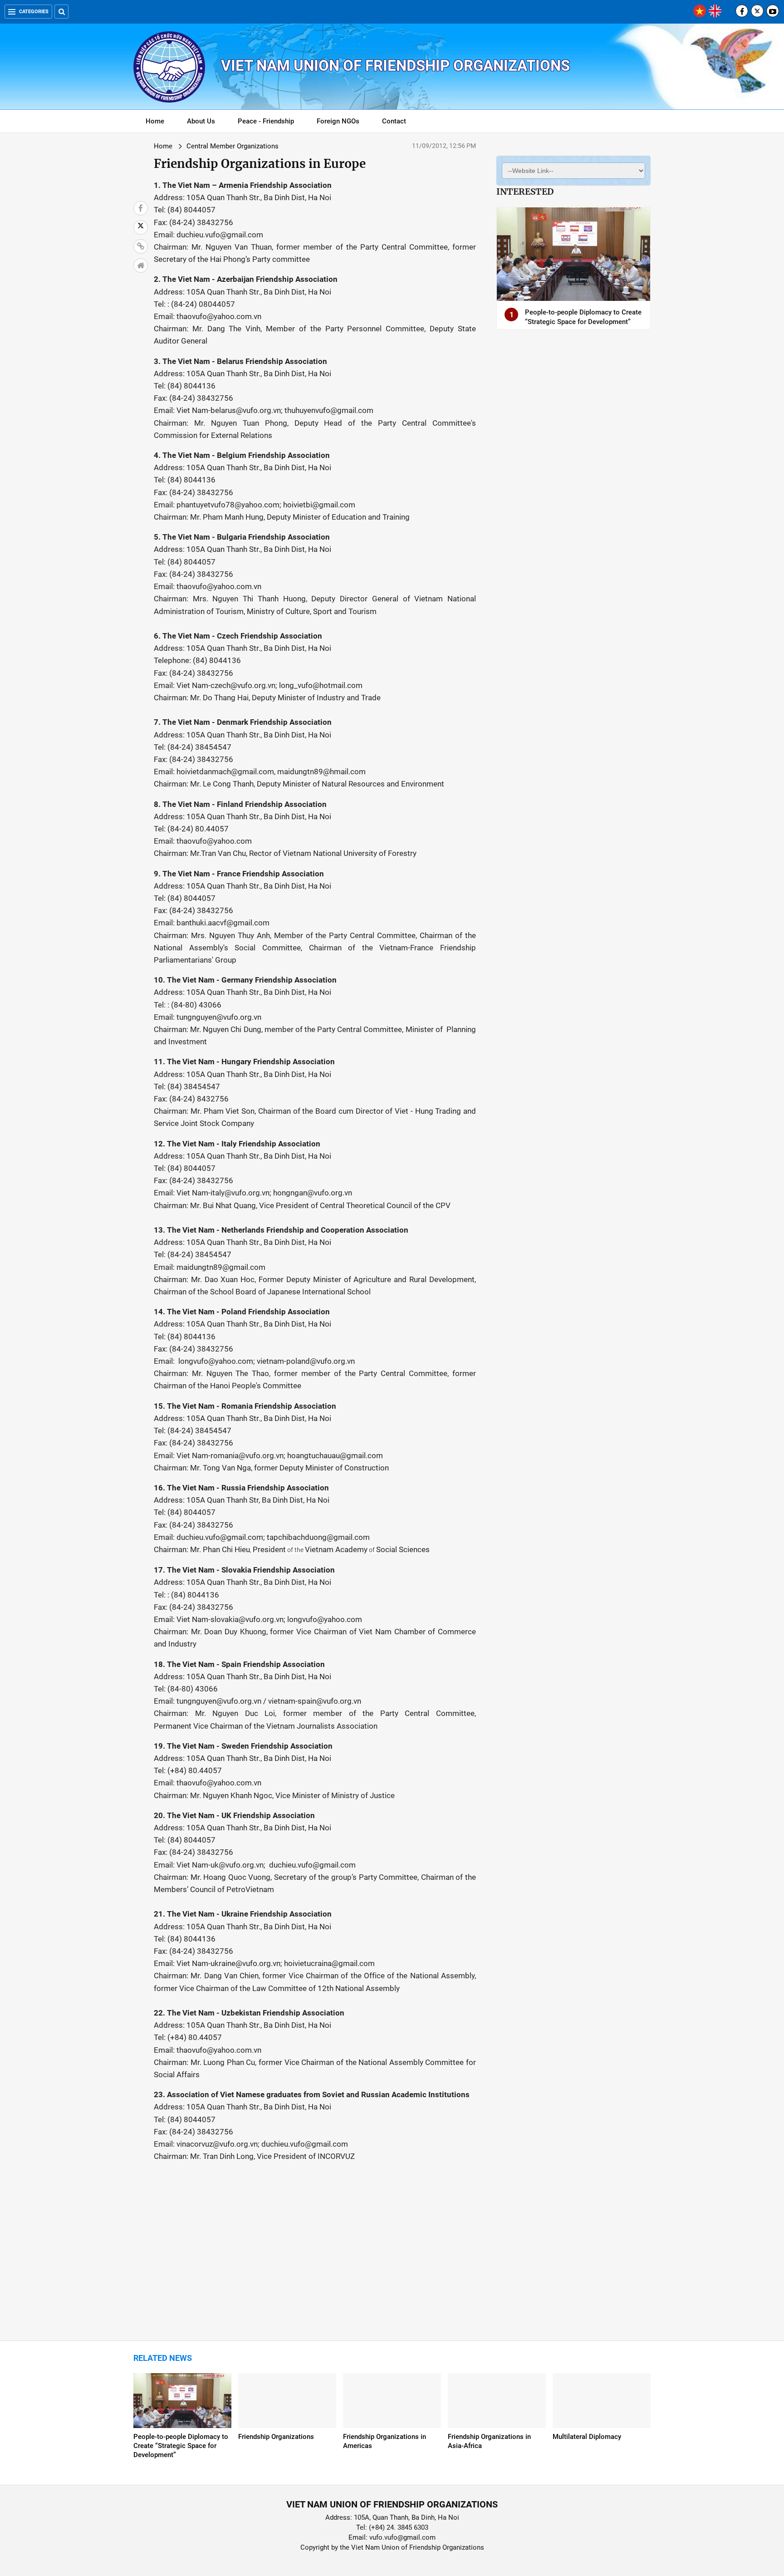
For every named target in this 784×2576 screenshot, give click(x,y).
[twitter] (757, 11)
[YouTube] (773, 11)
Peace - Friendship (266, 121)
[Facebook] (742, 11)
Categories (34, 12)
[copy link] (141, 246)
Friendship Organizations (276, 2437)
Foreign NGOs (338, 121)
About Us (201, 121)
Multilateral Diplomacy (587, 2437)
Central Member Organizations (233, 146)
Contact (394, 121)
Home (155, 121)
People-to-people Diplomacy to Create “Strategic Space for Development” (181, 2446)
